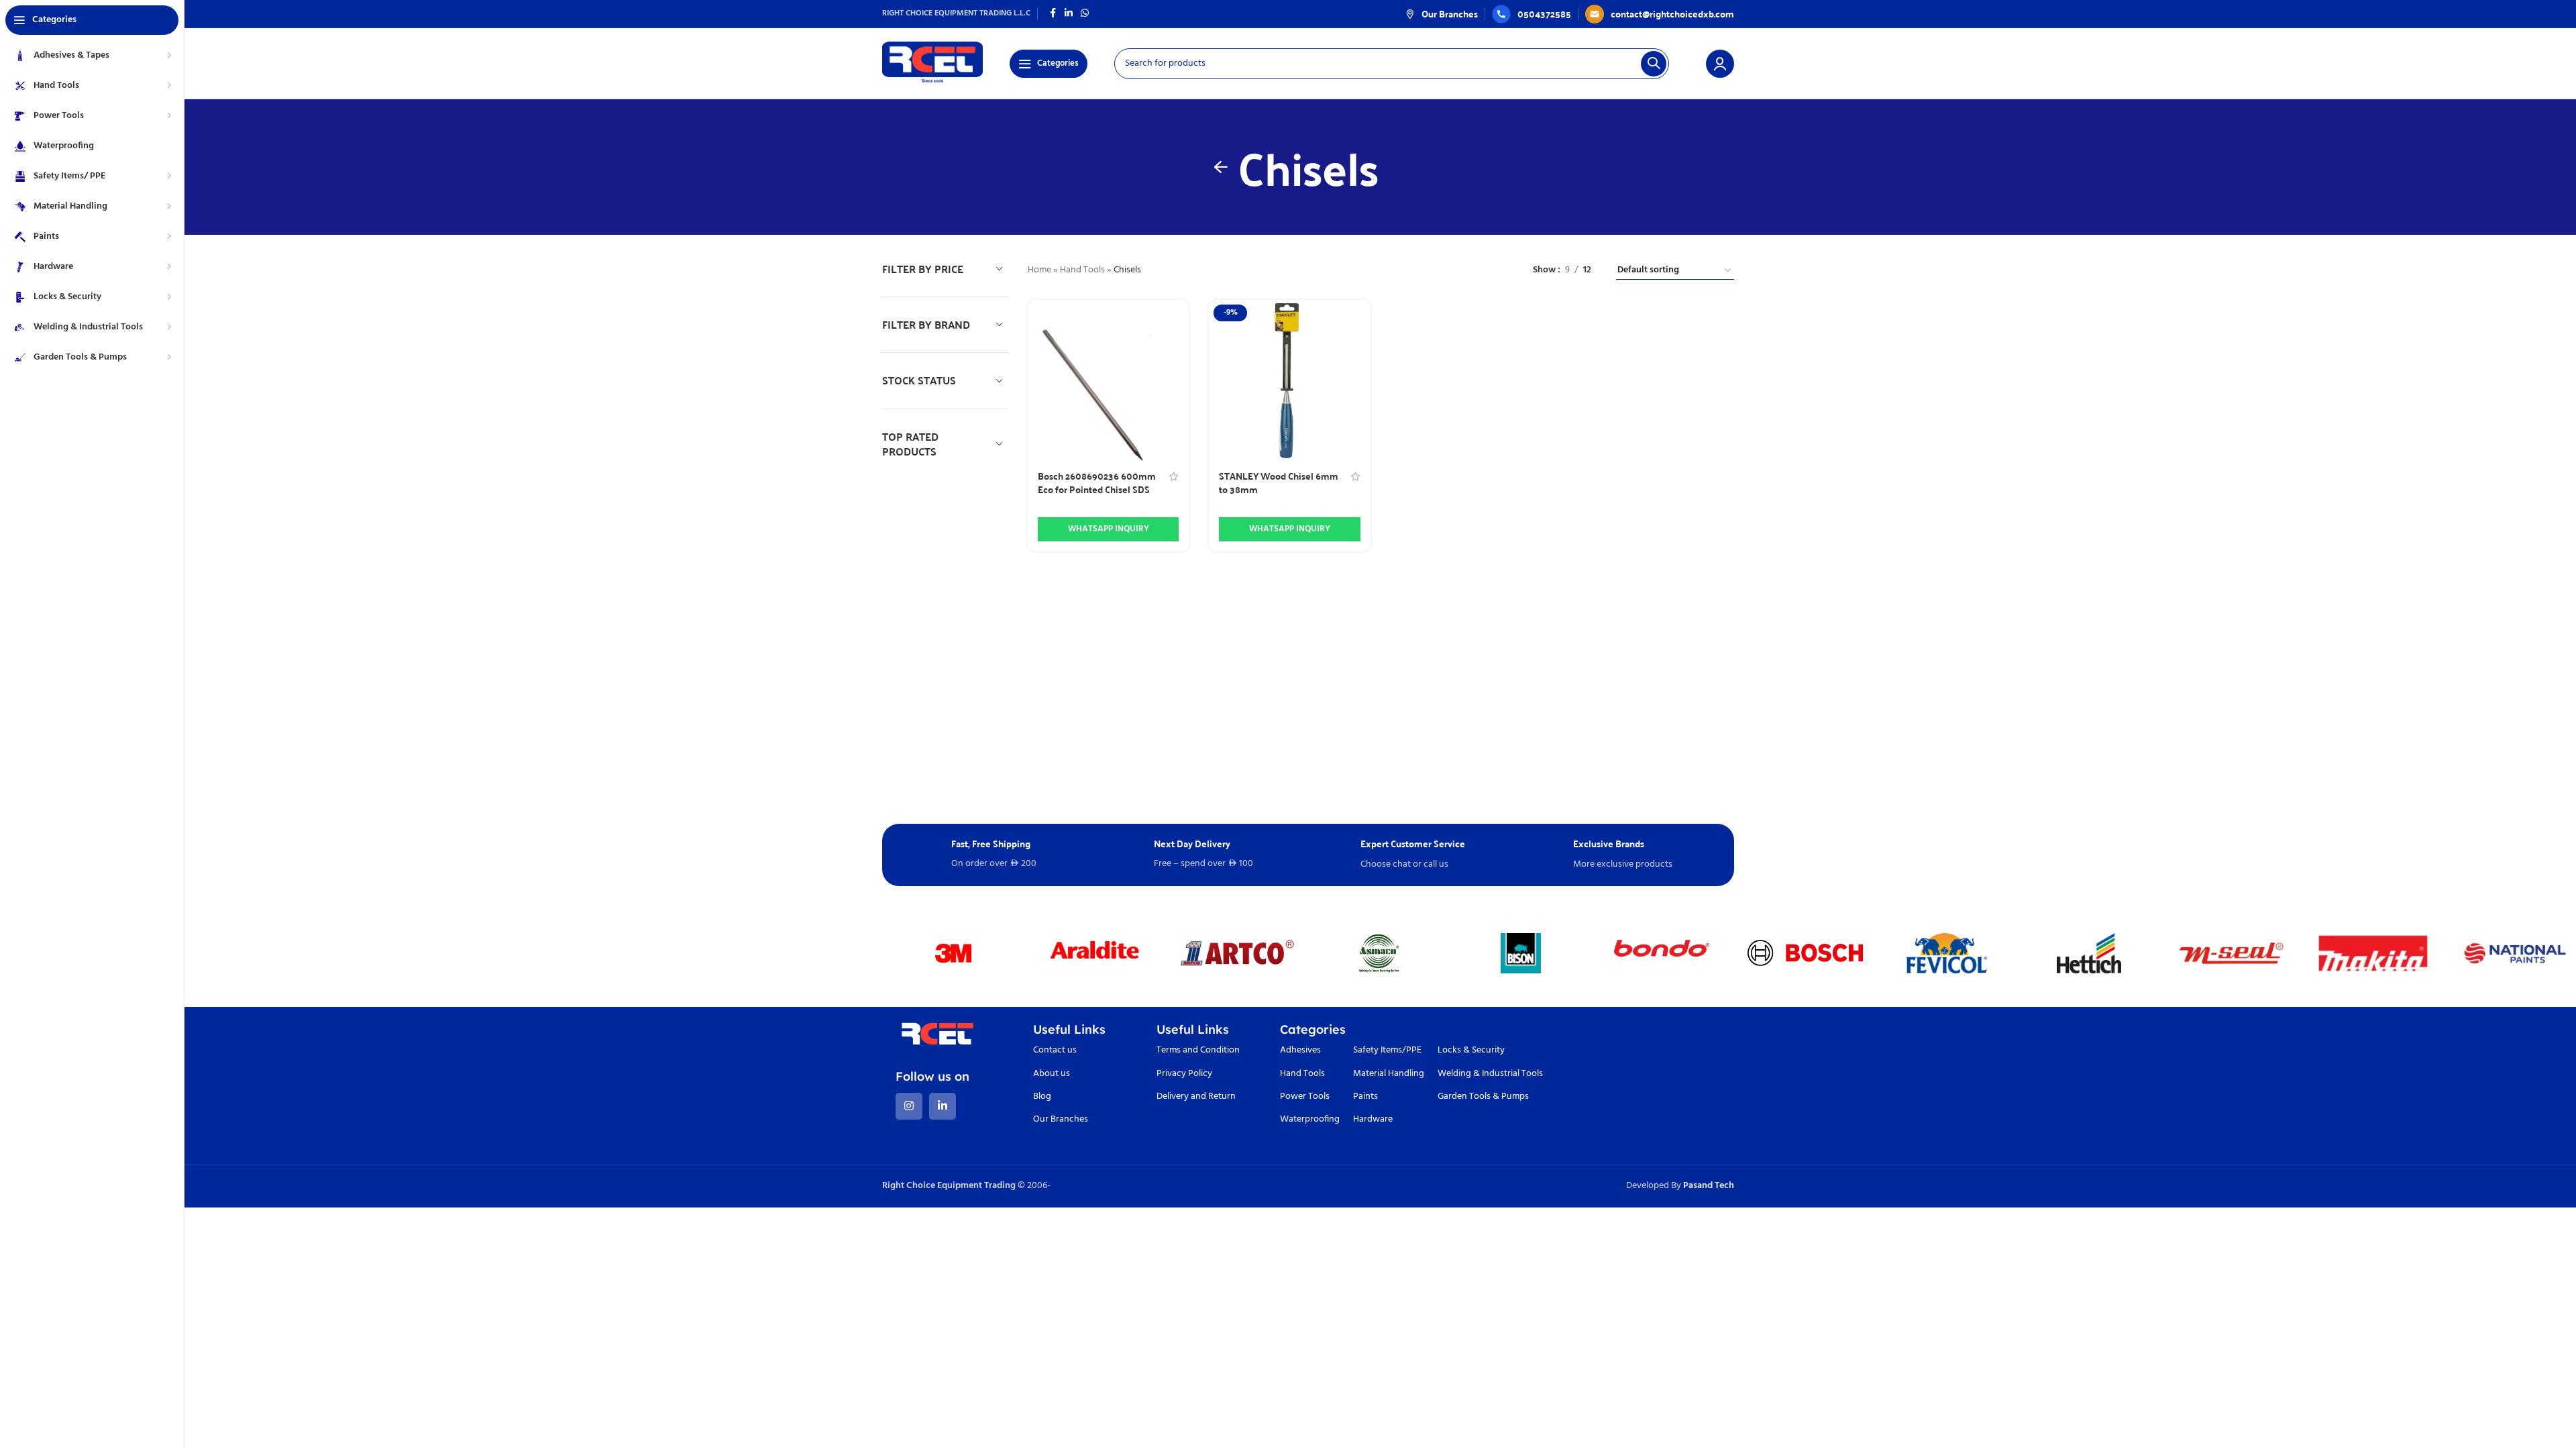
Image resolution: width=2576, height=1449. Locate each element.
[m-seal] (2231, 953)
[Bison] (1521, 953)
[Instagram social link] (909, 1106)
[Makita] (2373, 953)
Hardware (1373, 1119)
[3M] (953, 953)
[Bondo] (1663, 953)
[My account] (1720, 64)
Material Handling (1389, 1074)
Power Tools (1305, 1096)
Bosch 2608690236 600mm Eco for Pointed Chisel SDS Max (1097, 489)
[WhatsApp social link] (1085, 14)
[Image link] (937, 1037)
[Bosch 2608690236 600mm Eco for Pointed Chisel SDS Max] (1109, 381)
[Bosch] (1805, 953)
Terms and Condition (1198, 1050)
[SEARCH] (1654, 64)
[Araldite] (1095, 953)
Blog (1042, 1096)
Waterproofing (1310, 1119)
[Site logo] (932, 63)
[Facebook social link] (1053, 14)
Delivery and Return (1196, 1096)
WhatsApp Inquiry (1109, 529)
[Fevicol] (1947, 953)
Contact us (1055, 1050)
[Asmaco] (1379, 953)
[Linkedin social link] (1069, 14)
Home (1039, 270)
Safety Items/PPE (1387, 1050)
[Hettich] (2089, 953)
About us (1052, 1074)
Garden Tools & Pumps (1483, 1096)
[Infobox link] (1442, 13)
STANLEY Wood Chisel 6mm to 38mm (1279, 482)
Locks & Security (1471, 1050)
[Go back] (1221, 167)
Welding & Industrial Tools (1490, 1074)
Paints (1365, 1096)
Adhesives (1300, 1050)
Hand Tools (1082, 270)
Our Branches (1061, 1119)
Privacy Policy (1184, 1074)
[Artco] (1237, 953)
